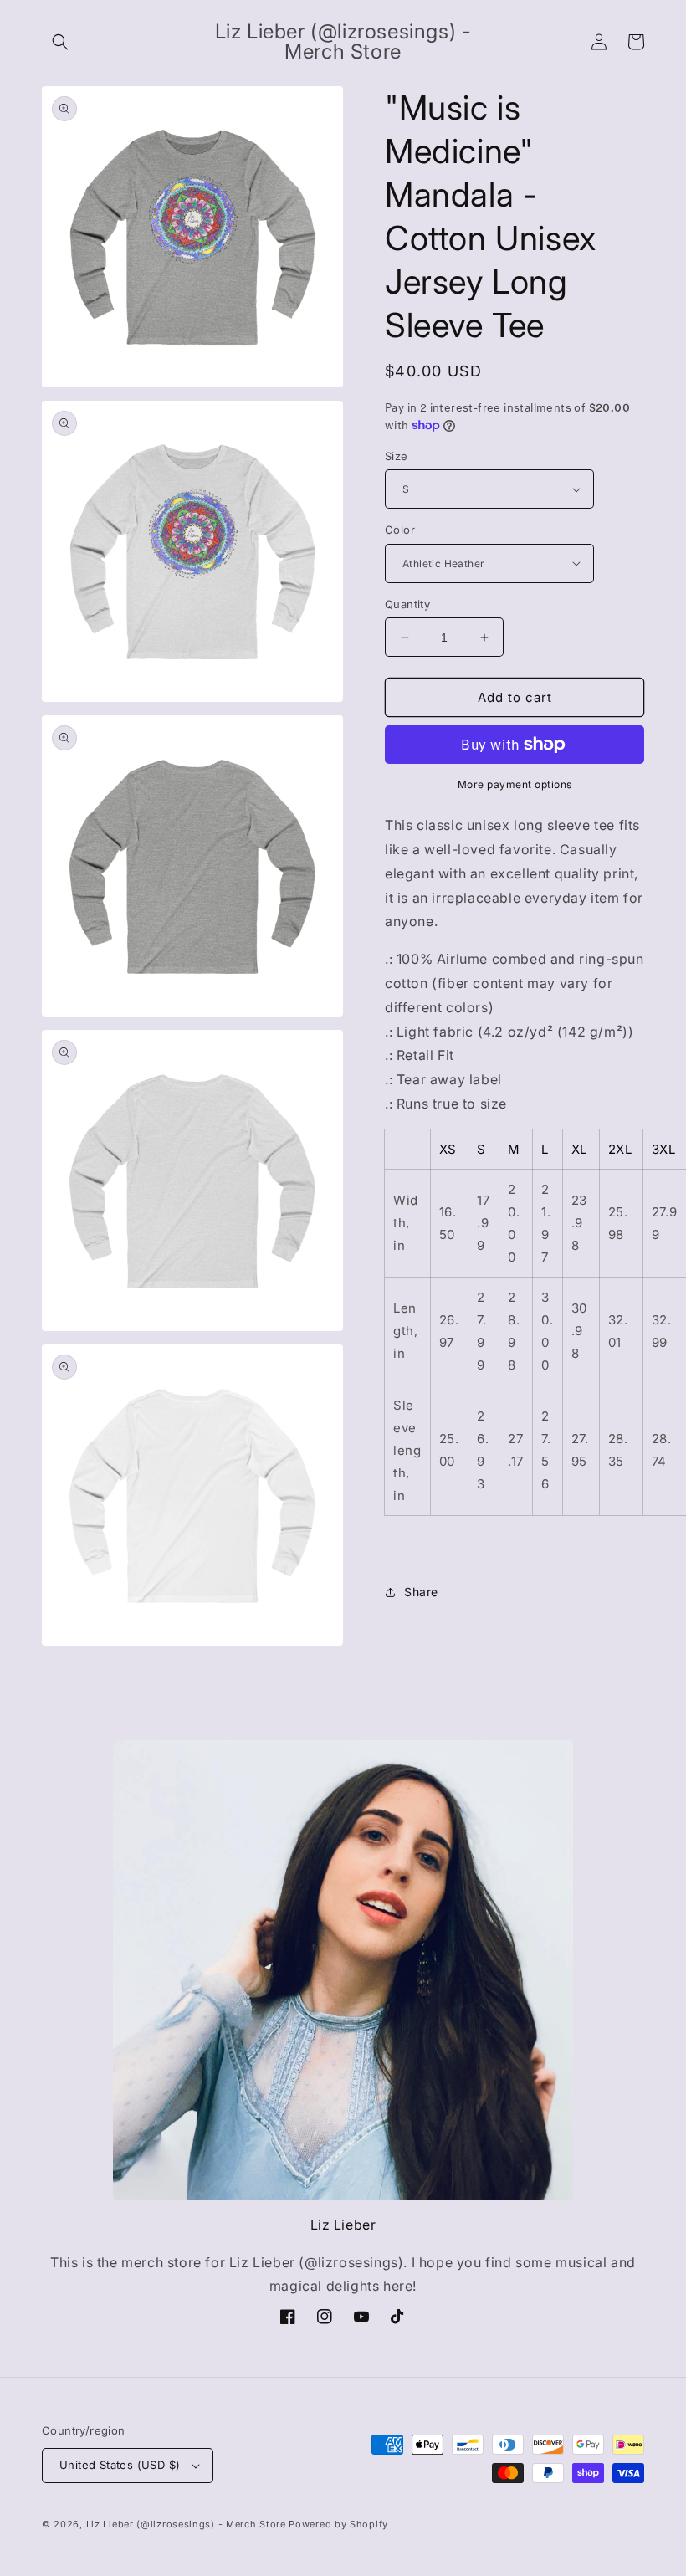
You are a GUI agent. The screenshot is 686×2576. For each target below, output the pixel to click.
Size (397, 456)
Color (400, 530)
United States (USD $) (120, 2465)
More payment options (515, 784)
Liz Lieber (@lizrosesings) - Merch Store (186, 2524)
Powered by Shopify (338, 2524)
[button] (60, 42)
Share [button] (421, 1592)
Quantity (407, 604)
